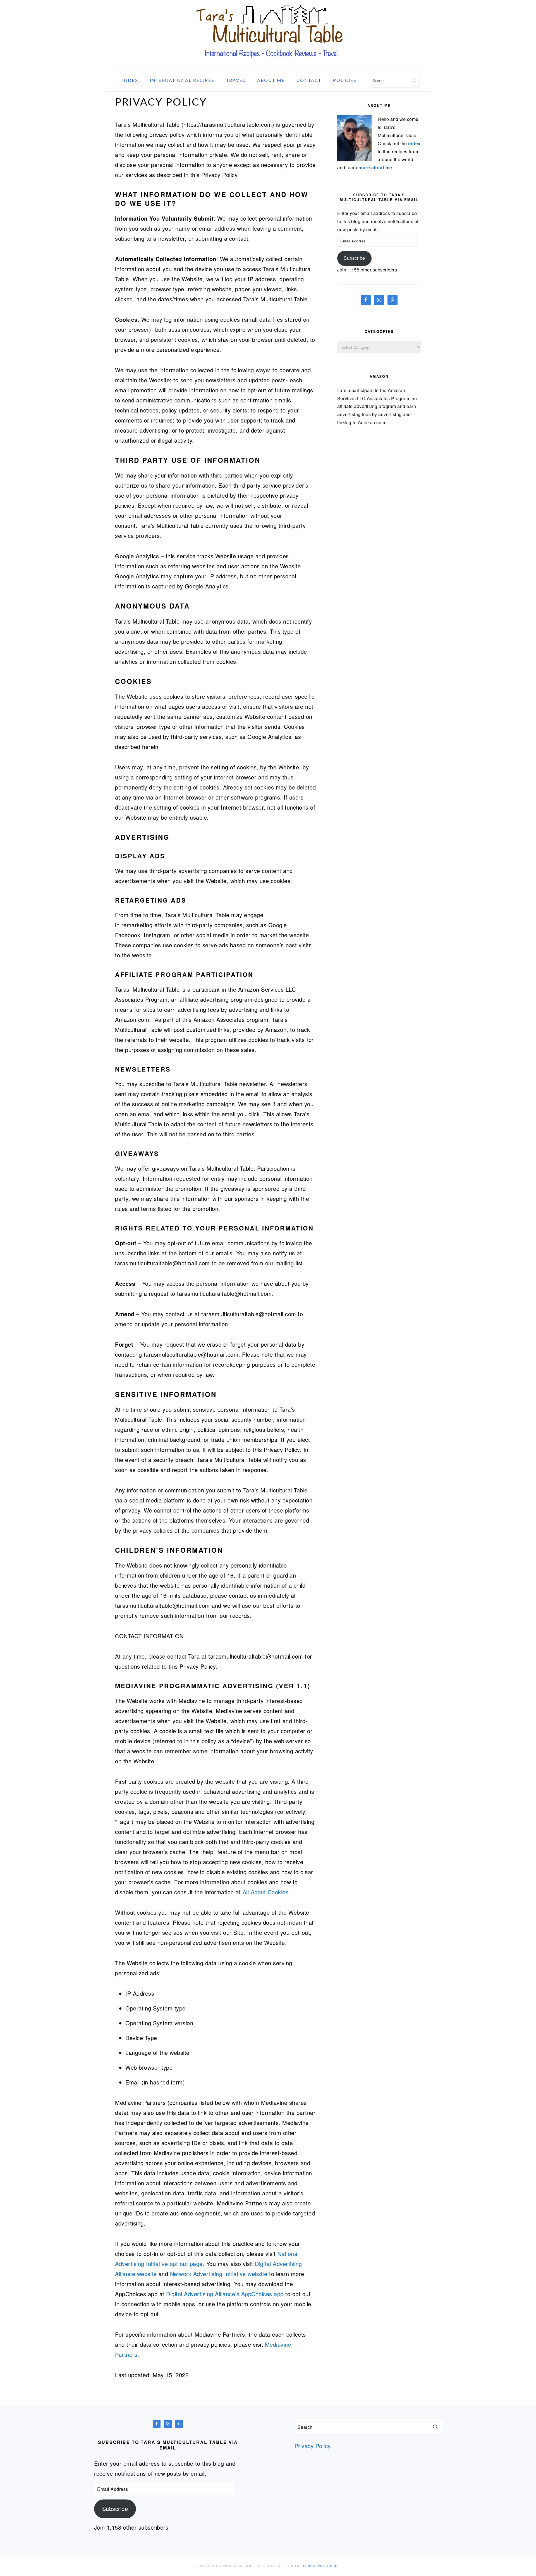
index (414, 143)
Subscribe (354, 258)
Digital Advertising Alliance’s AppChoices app (225, 2294)
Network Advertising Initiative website (219, 2274)
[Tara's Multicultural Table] (268, 62)
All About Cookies (266, 1892)
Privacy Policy (313, 2446)
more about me (376, 167)
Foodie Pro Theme (321, 2566)
